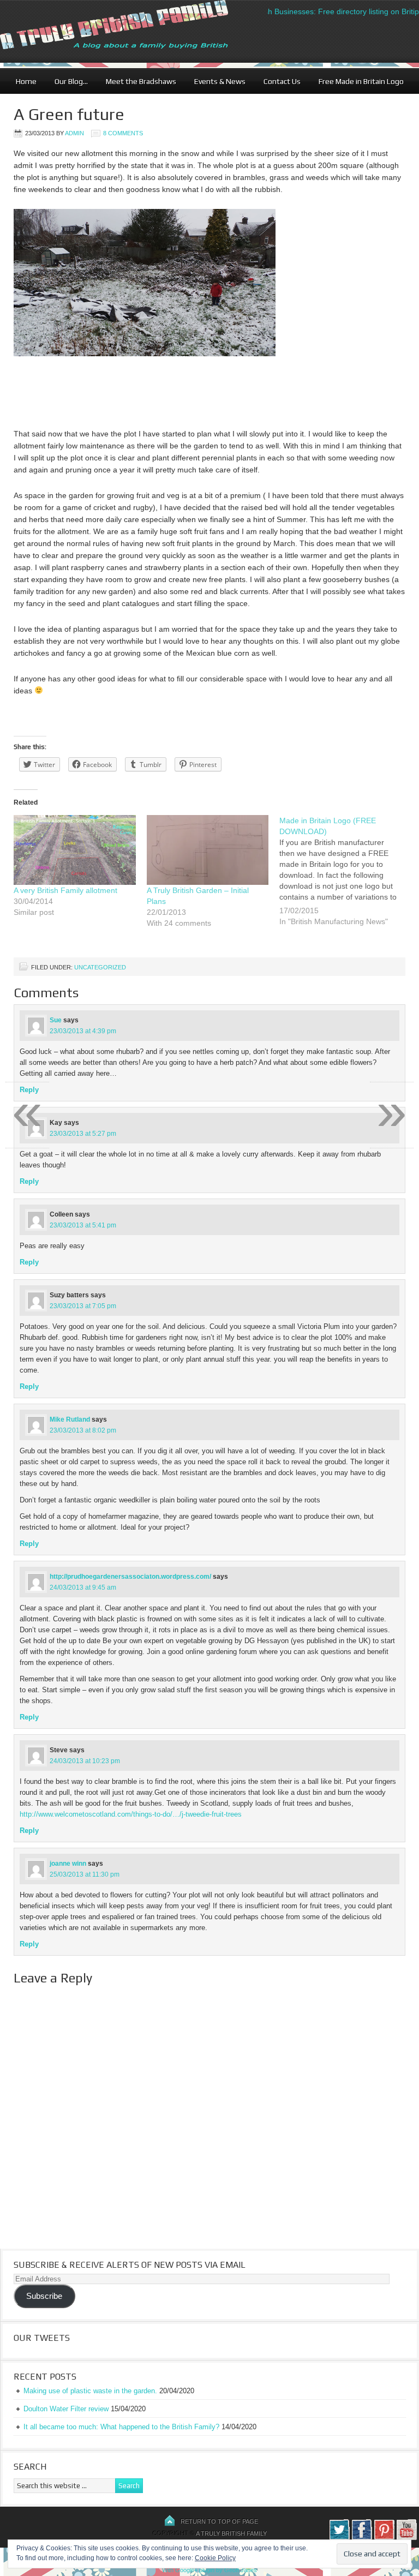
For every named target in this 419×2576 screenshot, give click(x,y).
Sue (56, 1020)
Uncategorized (100, 967)
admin (74, 133)
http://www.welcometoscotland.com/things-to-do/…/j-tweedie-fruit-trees (131, 1814)
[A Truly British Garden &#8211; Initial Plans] (208, 850)
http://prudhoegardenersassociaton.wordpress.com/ (130, 1577)
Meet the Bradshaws (141, 81)
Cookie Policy (215, 2558)
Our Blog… (67, 81)
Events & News (216, 81)
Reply (29, 1181)
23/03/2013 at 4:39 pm (83, 1031)
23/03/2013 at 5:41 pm (83, 1225)
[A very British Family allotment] (75, 850)
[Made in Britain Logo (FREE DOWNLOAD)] (346, 878)
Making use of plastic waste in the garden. (90, 2391)
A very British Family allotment (65, 890)
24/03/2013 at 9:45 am (83, 1587)
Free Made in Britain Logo (357, 81)
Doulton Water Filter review (66, 2409)
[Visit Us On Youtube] (406, 2538)
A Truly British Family (231, 2533)
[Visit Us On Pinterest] (384, 2538)
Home (26, 81)
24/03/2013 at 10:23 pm (85, 1761)
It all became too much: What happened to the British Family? (121, 2427)
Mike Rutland (70, 1419)
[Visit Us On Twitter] (339, 2538)
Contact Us (278, 81)
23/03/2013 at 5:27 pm (83, 1134)
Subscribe (44, 2296)
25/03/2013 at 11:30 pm (85, 1874)
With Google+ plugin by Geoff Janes (209, 2570)
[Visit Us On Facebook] (361, 2538)
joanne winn (68, 1864)
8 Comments (123, 133)
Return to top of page (219, 2521)
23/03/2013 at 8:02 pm (83, 1430)
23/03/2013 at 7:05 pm (83, 1306)
